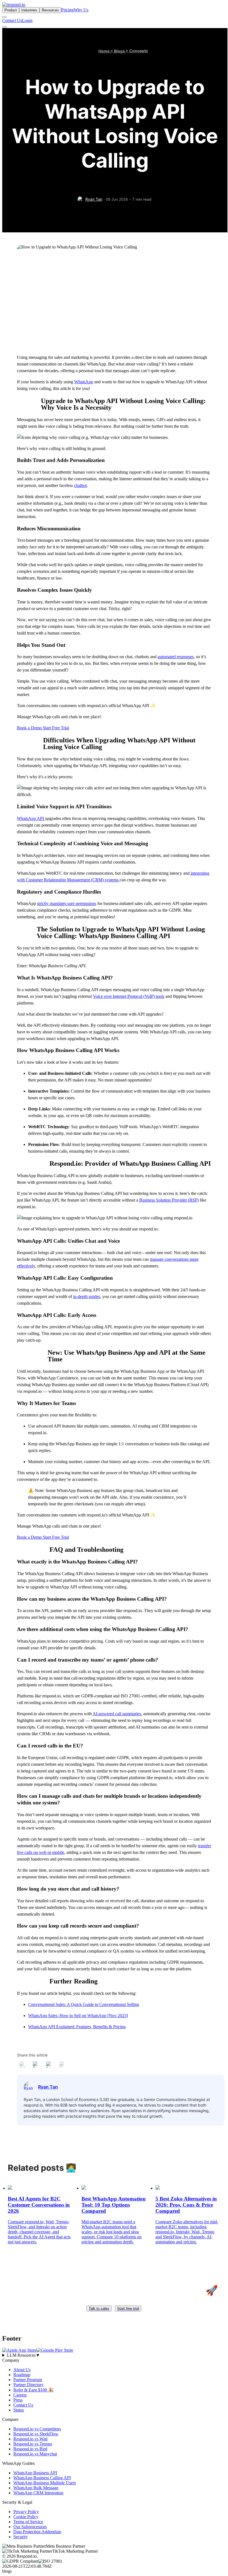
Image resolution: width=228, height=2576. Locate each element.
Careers (20, 2395)
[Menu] (4, 27)
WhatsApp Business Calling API (42, 2478)
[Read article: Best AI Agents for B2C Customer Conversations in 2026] (10, 2188)
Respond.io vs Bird (30, 2449)
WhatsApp (84, 382)
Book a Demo (30, 728)
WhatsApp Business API (35, 2473)
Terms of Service (28, 2522)
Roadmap (22, 2375)
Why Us (81, 10)
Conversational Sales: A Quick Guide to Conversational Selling (84, 2004)
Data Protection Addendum (37, 2532)
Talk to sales (99, 2308)
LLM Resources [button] (23, 2355)
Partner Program (28, 2380)
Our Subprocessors (30, 2527)
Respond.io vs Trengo (33, 2444)
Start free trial (128, 2308)
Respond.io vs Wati (30, 2439)
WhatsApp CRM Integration (38, 2493)
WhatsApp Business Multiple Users (45, 2483)
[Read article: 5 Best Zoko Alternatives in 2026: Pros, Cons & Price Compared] (158, 2188)
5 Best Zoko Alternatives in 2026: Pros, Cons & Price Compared (186, 2205)
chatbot (80, 485)
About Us (22, 2370)
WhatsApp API (31, 818)
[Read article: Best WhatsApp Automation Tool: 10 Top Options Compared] (84, 2188)
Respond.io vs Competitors (37, 2429)
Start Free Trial (56, 728)
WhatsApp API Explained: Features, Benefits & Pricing (77, 2027)
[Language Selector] (4, 17)
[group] (114, 2355)
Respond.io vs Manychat (35, 2454)
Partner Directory (29, 2385)
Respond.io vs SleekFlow (36, 2434)
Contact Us (12, 20)
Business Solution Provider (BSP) (169, 1200)
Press (18, 2400)
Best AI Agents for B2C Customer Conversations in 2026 (39, 2205)
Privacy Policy (26, 2512)
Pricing (67, 10)
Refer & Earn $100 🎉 (34, 2390)
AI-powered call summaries (117, 1714)
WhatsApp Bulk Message (36, 2488)
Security (21, 2537)
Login (27, 20)
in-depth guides (87, 1296)
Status (19, 2410)
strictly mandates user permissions (67, 903)
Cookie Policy (26, 2517)
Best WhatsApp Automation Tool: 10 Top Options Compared (114, 2205)
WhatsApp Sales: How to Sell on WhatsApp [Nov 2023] (78, 2016)
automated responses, (176, 657)
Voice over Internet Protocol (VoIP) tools (129, 996)
